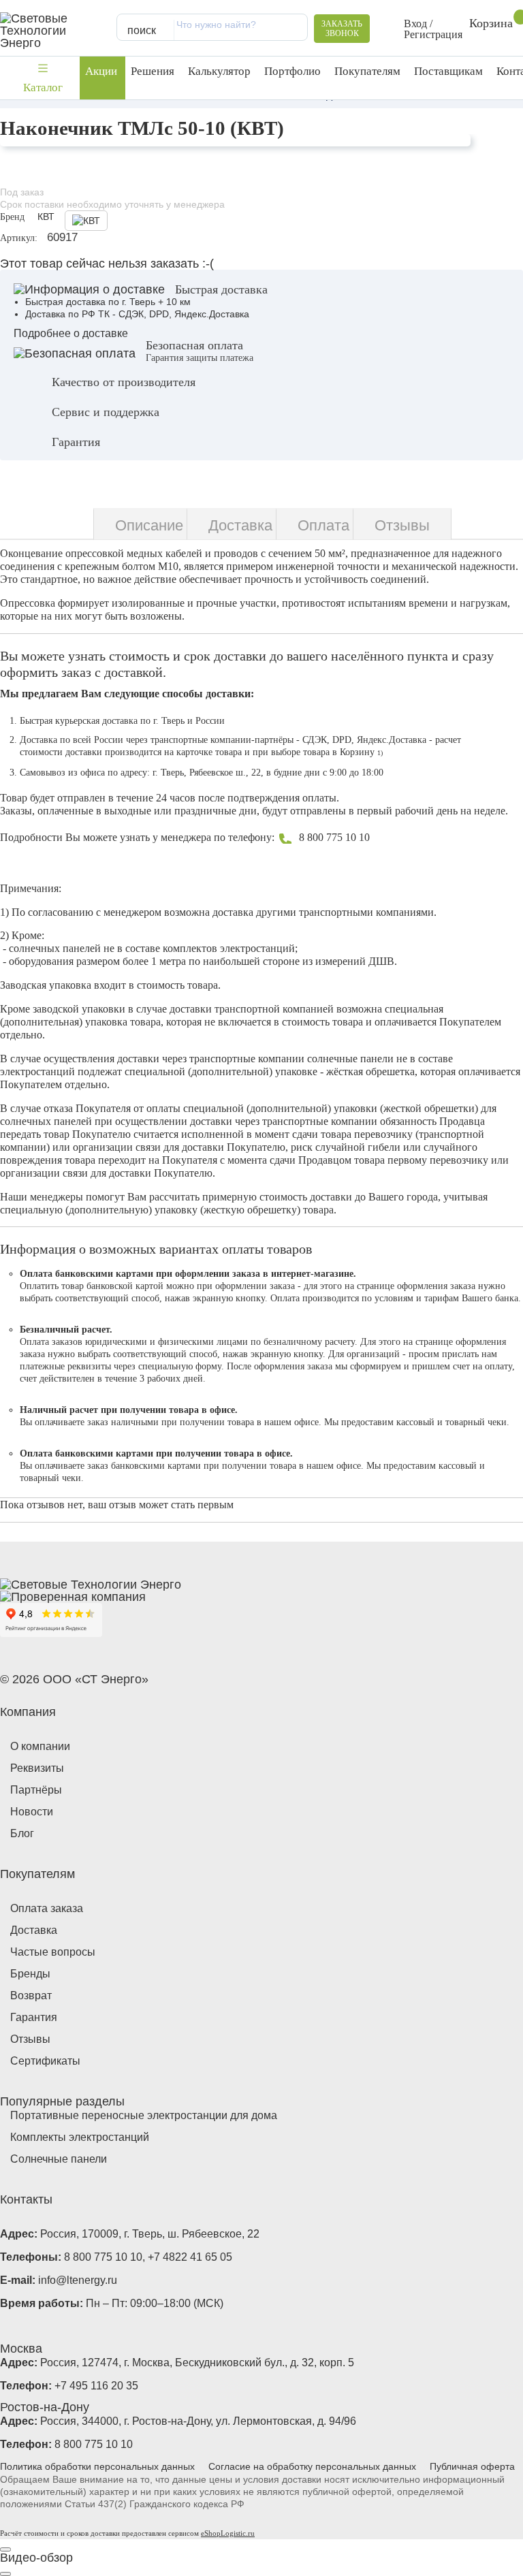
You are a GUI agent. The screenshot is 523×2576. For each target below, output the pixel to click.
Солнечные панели (59, 2159)
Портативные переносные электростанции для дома (144, 2115)
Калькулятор (219, 71)
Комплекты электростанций (80, 2137)
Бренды (30, 1974)
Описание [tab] (149, 525)
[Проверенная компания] (73, 1597)
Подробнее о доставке (71, 333)
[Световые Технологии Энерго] (52, 31)
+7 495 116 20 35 (96, 2386)
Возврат (31, 1995)
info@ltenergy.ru (78, 2280)
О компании (40, 1746)
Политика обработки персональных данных (97, 2466)
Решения (153, 71)
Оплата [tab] (323, 525)
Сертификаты (45, 2061)
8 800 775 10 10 (334, 837)
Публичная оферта (472, 2466)
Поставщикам (448, 71)
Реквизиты (37, 1768)
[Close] (5, 2549)
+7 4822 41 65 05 (190, 2257)
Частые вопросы (53, 1952)
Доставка (34, 1930)
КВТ (46, 217)
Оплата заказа (47, 1908)
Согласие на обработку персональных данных (312, 2466)
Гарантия (34, 2017)
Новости (32, 1812)
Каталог (43, 88)
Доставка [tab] (240, 525)
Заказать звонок (342, 29)
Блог (22, 1833)
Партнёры (36, 1790)
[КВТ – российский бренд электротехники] (81, 221)
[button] (423, 29)
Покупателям (367, 71)
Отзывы (30, 2039)
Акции (101, 71)
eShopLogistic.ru (228, 2533)
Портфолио (292, 71)
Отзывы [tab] (402, 525)
